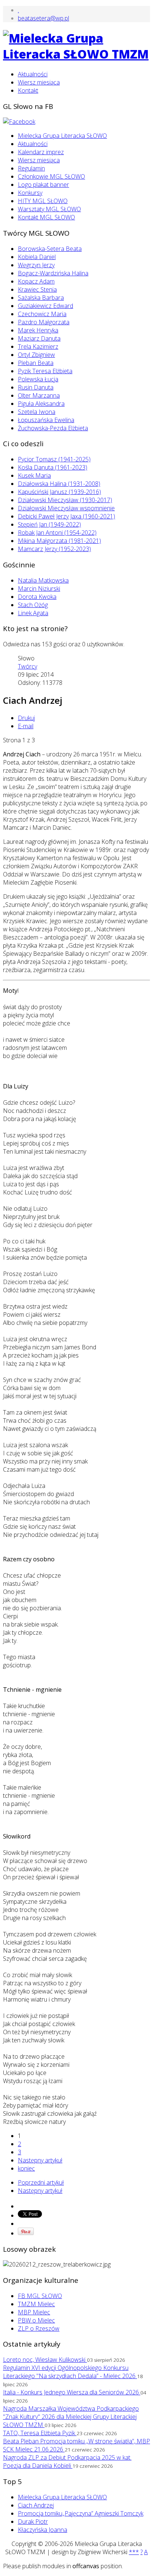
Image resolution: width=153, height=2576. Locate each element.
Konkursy (30, 193)
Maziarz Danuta (39, 338)
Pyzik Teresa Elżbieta (45, 371)
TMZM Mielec (36, 2304)
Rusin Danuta (36, 387)
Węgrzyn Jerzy (36, 265)
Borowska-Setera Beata (50, 249)
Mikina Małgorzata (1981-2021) (59, 541)
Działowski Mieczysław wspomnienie (66, 508)
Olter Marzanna (39, 395)
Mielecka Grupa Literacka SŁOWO (62, 136)
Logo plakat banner (43, 185)
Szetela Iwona (37, 412)
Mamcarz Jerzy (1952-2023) (54, 549)
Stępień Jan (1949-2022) (49, 524)
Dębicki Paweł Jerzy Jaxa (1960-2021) (66, 516)
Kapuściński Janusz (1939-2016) (59, 492)
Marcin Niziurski (39, 589)
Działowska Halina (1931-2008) (59, 484)
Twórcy (27, 666)
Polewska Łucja (38, 379)
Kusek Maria (34, 475)
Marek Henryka (38, 330)
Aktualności (33, 74)
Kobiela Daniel (37, 257)
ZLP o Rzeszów (39, 2328)
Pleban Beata (36, 363)
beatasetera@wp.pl (43, 18)
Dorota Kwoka (37, 597)
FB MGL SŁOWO (40, 2296)
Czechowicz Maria (42, 314)
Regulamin (31, 168)
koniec (26, 2168)
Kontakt (28, 90)
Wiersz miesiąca (39, 82)
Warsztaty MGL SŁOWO (49, 209)
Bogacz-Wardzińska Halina (53, 273)
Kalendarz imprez (41, 152)
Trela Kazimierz (38, 347)
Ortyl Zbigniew (36, 355)
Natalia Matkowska (43, 580)
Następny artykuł (40, 2160)
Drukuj (26, 718)
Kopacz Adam (36, 281)
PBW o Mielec (36, 2320)
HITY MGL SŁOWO (43, 201)
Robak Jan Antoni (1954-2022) (57, 533)
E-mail (26, 726)
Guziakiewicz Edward (45, 306)
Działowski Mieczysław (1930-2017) (65, 500)
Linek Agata (33, 613)
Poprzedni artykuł (41, 2182)
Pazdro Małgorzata (44, 322)
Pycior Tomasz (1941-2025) (54, 459)
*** (134, 2552)
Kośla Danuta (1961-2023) (53, 467)
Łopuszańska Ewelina (46, 420)
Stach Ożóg (33, 605)
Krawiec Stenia (37, 289)
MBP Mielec (34, 2312)
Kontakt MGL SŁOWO (46, 217)
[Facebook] (19, 122)
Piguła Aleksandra (41, 404)
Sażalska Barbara (41, 298)
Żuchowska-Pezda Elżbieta (53, 428)
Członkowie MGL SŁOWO (51, 176)
